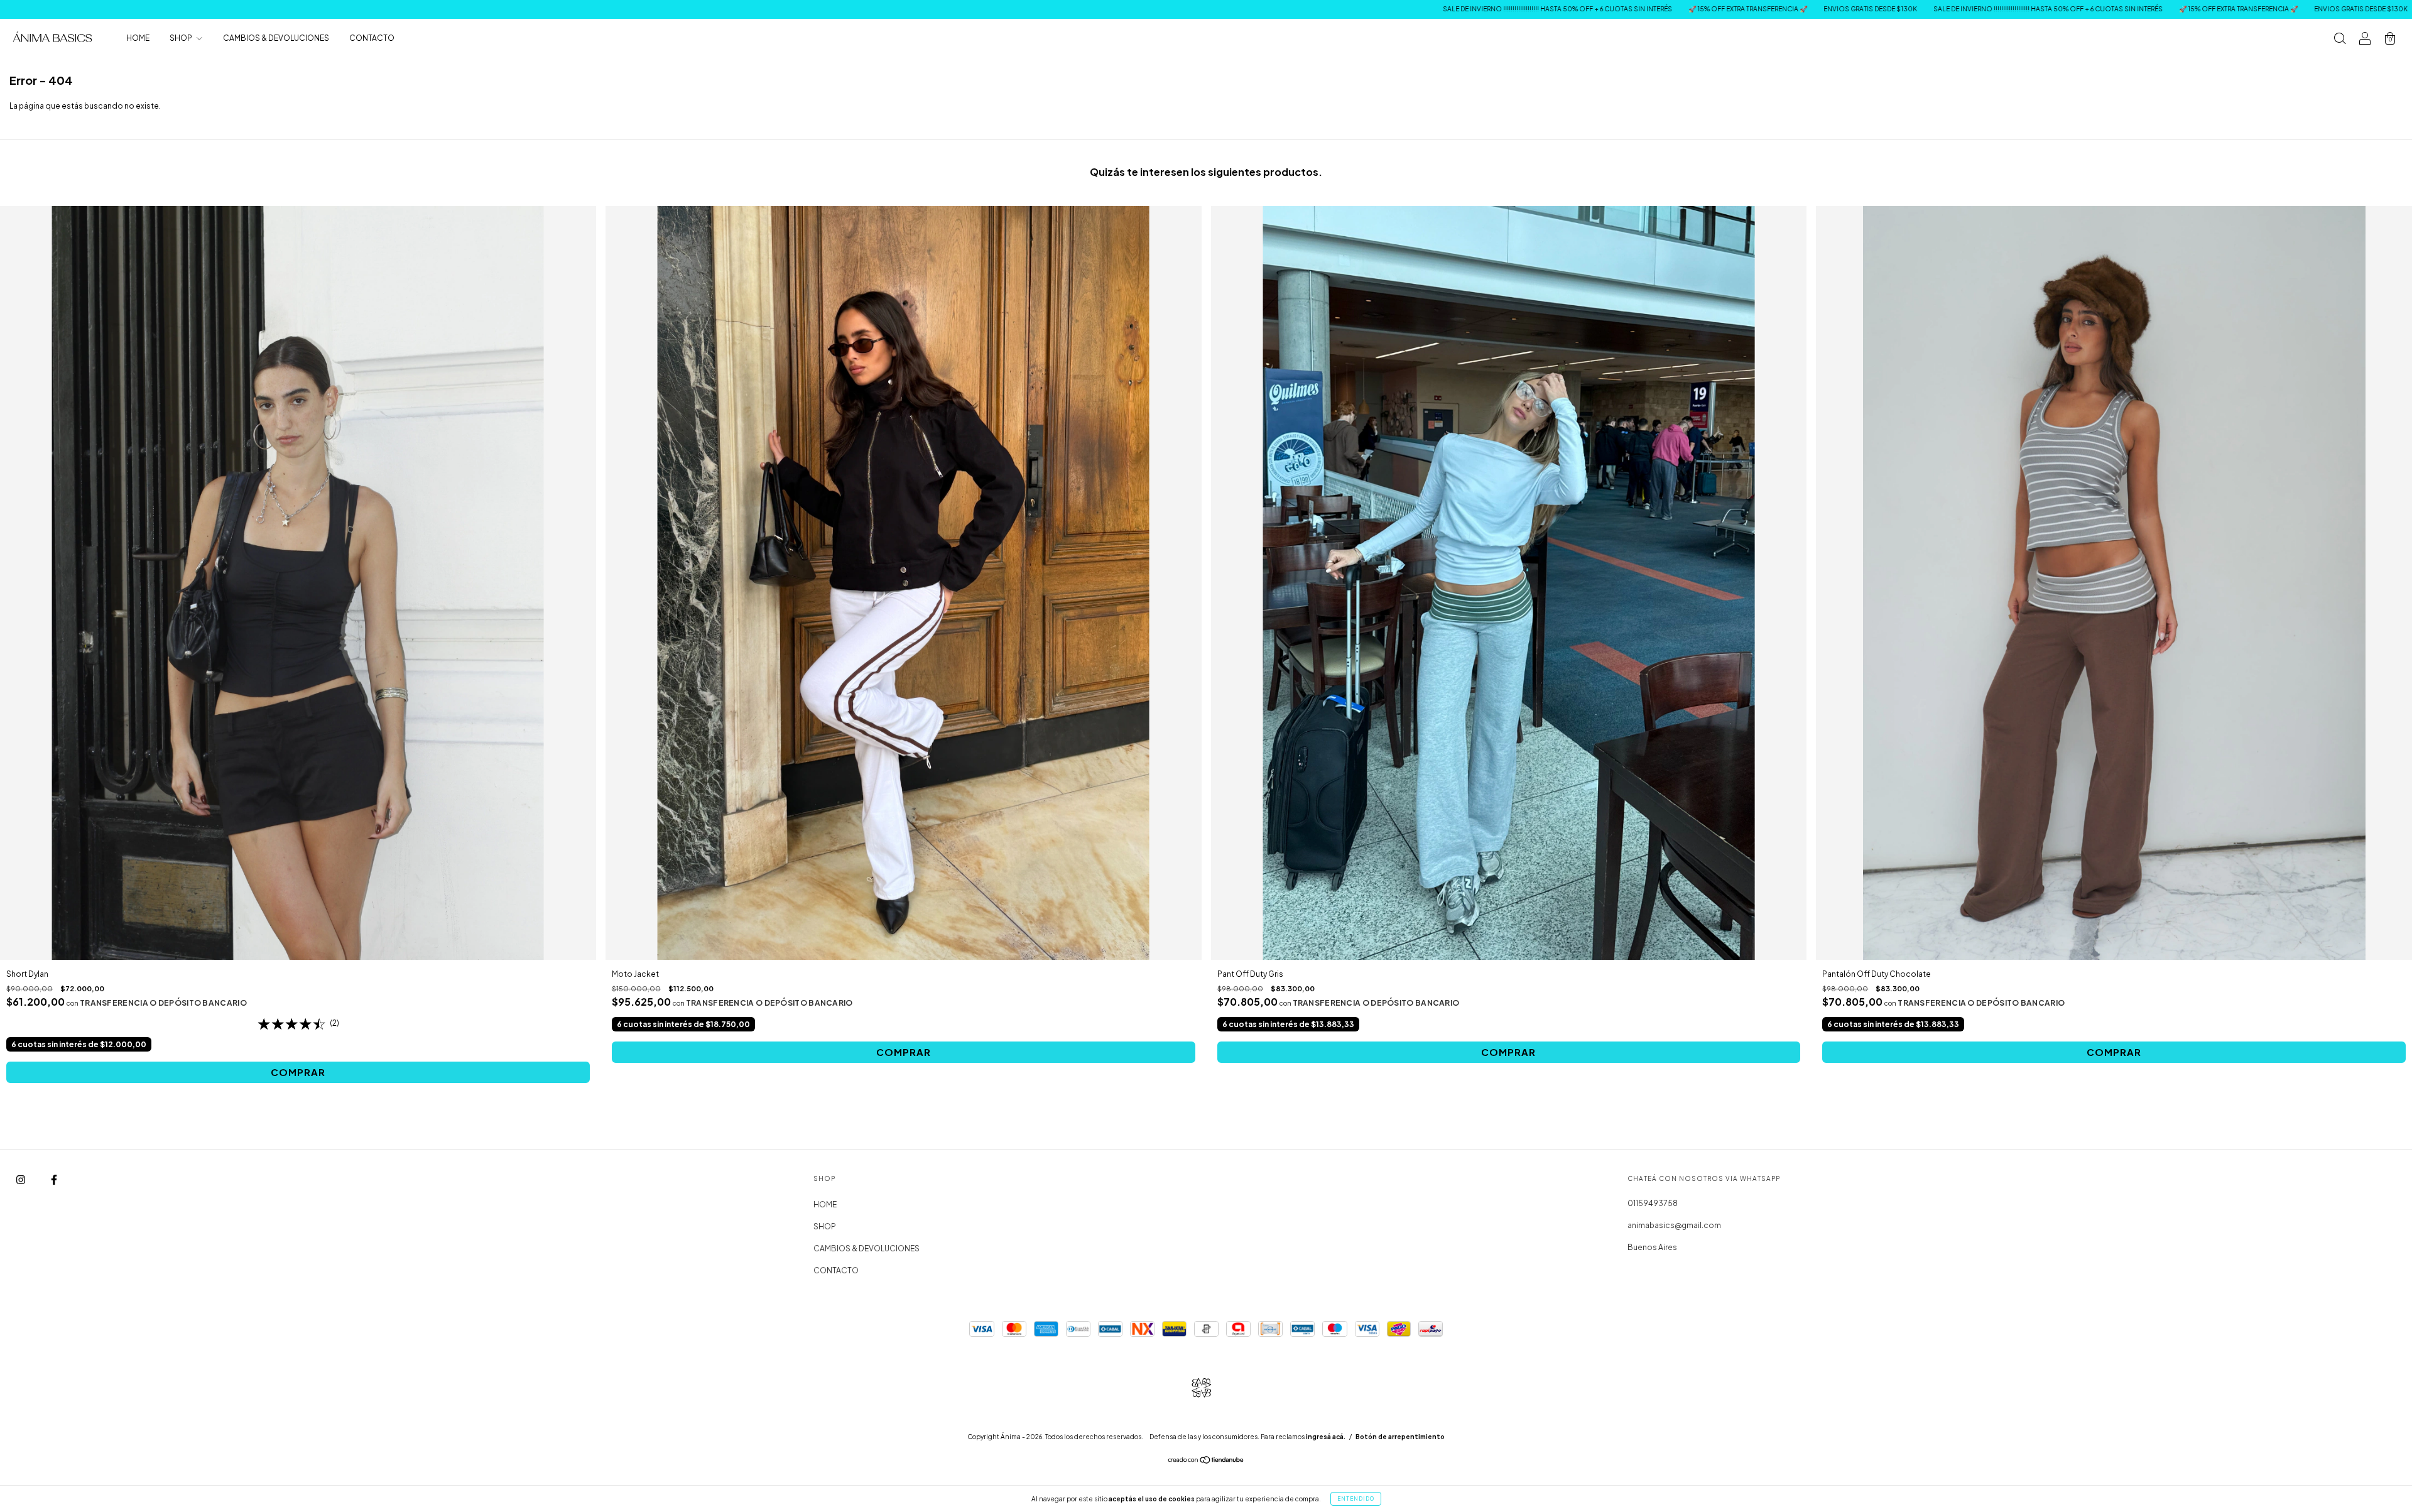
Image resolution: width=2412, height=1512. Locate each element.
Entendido (1356, 1499)
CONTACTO (372, 38)
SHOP (182, 38)
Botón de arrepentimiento (1400, 1437)
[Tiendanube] (1206, 1461)
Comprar (298, 1072)
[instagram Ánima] (21, 1179)
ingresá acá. (1326, 1437)
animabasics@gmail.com (1674, 1225)
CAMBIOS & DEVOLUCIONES (276, 38)
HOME (138, 38)
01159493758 (1653, 1203)
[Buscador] (2340, 40)
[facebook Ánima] (54, 1179)
